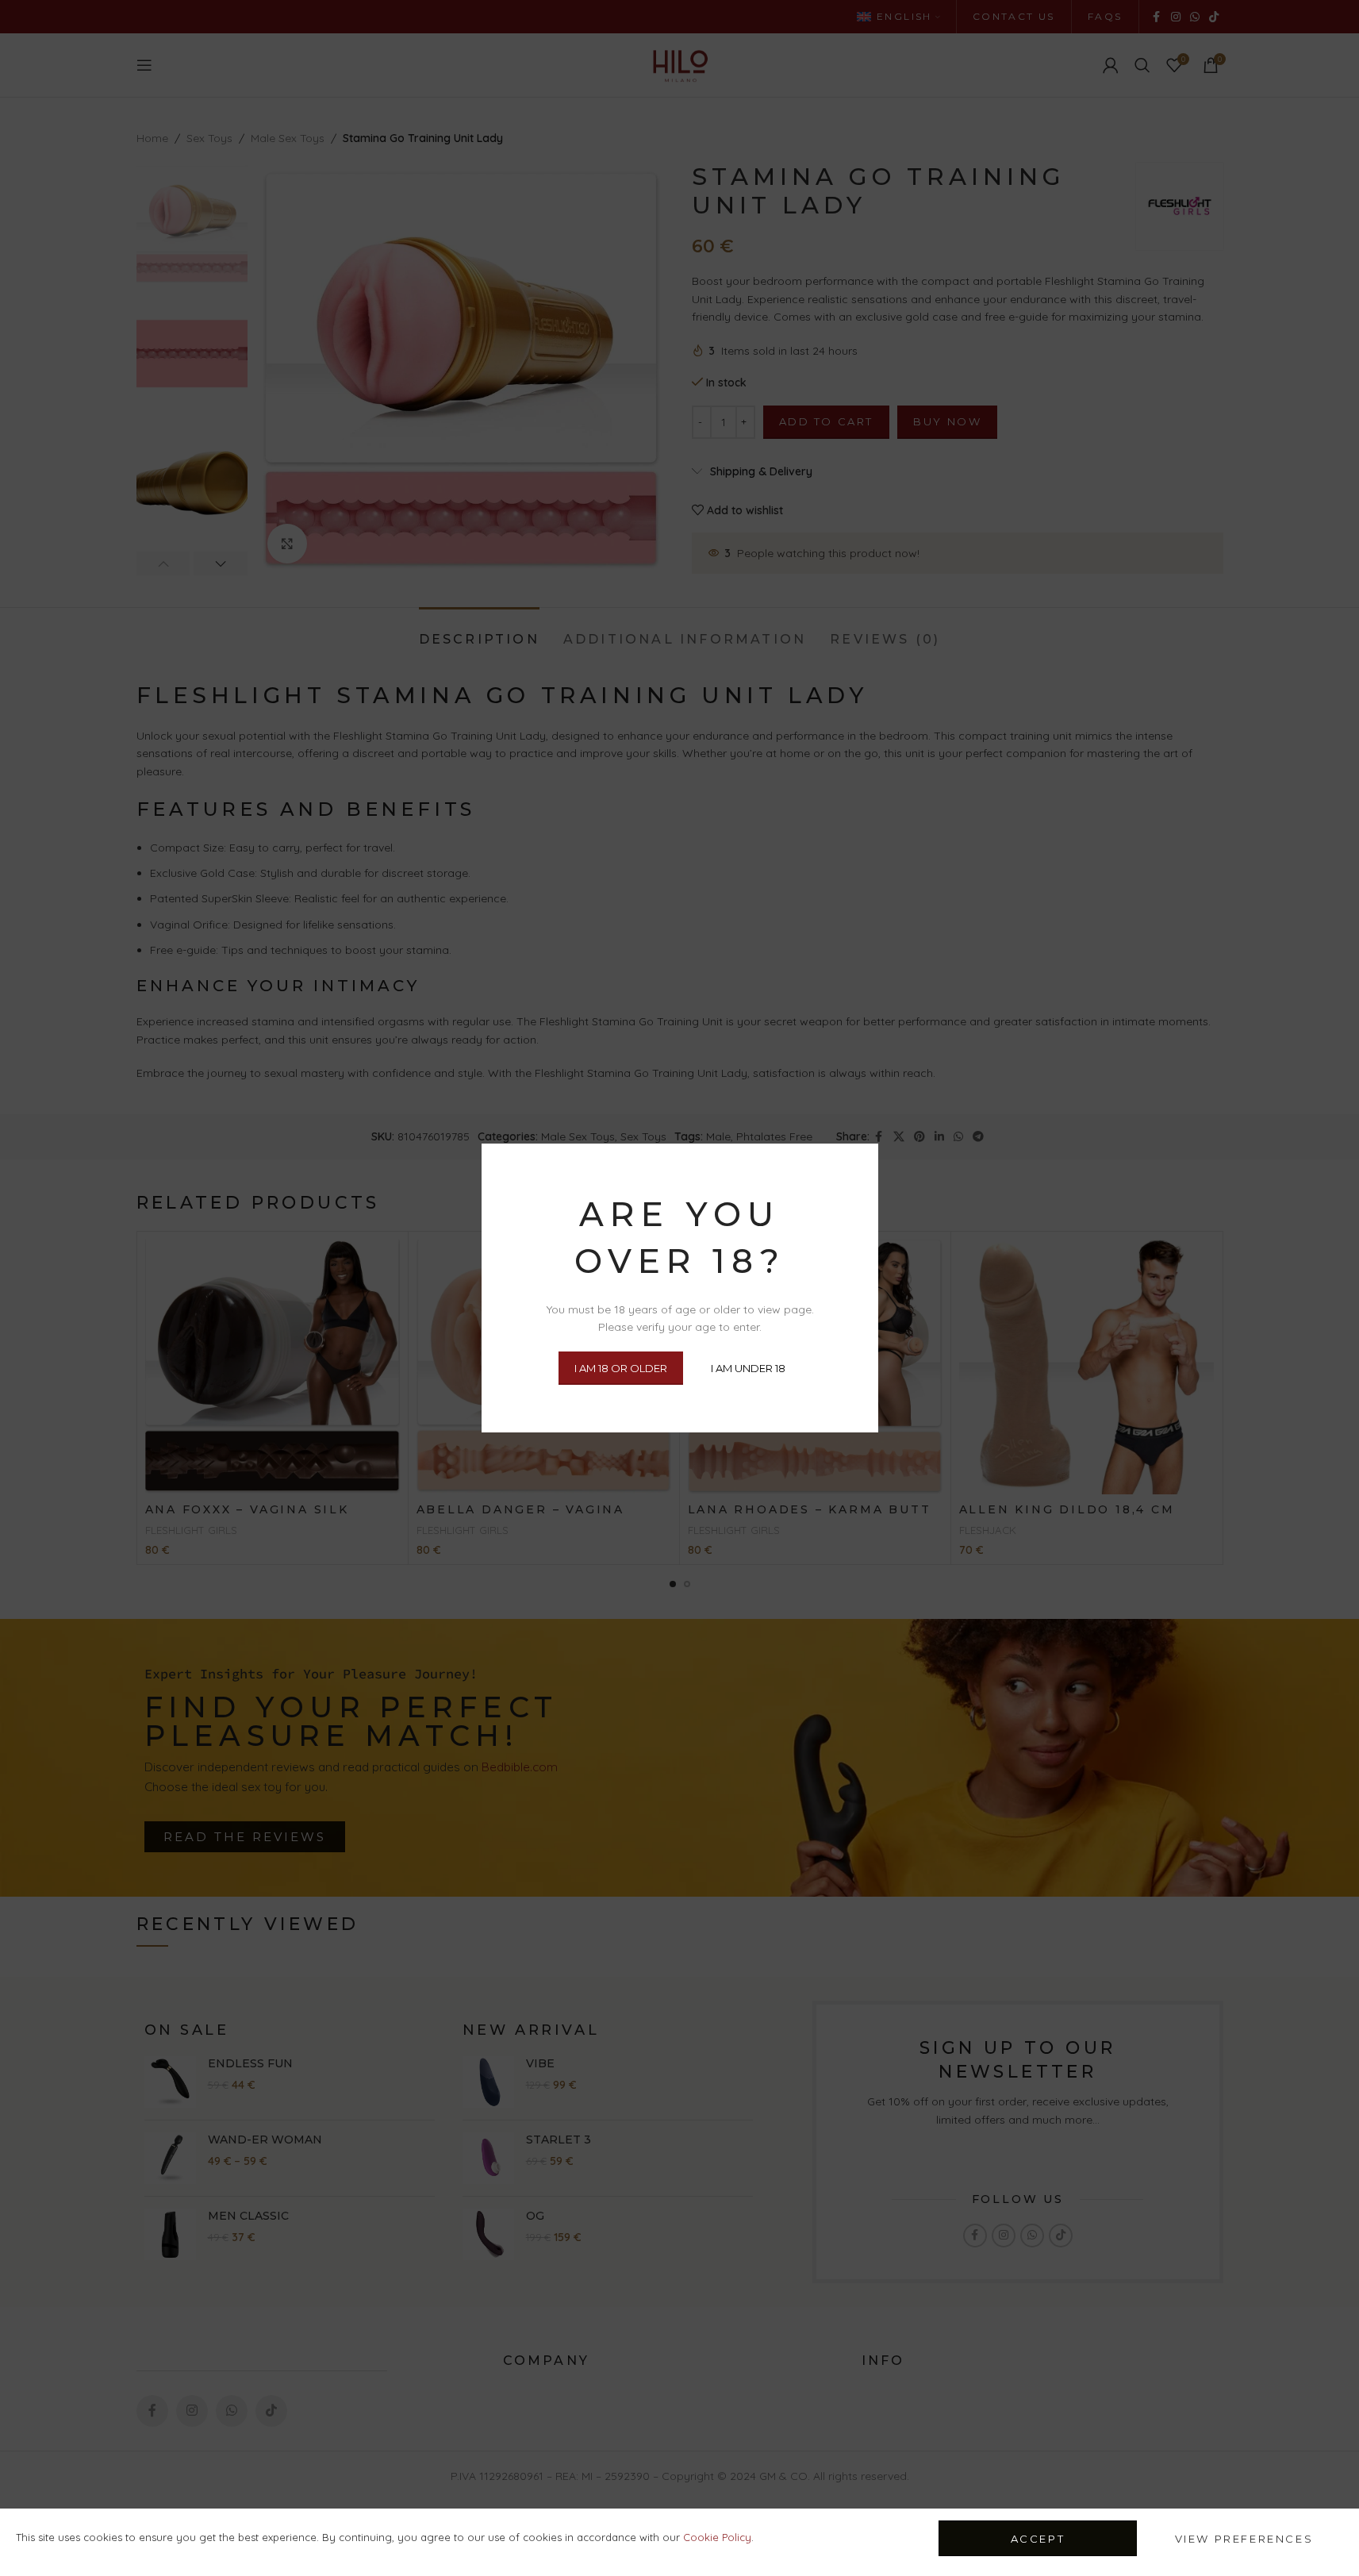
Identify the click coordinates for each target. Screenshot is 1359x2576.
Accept (1038, 2539)
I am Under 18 (748, 1367)
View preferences (1244, 2539)
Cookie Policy (717, 2537)
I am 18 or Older (621, 1367)
